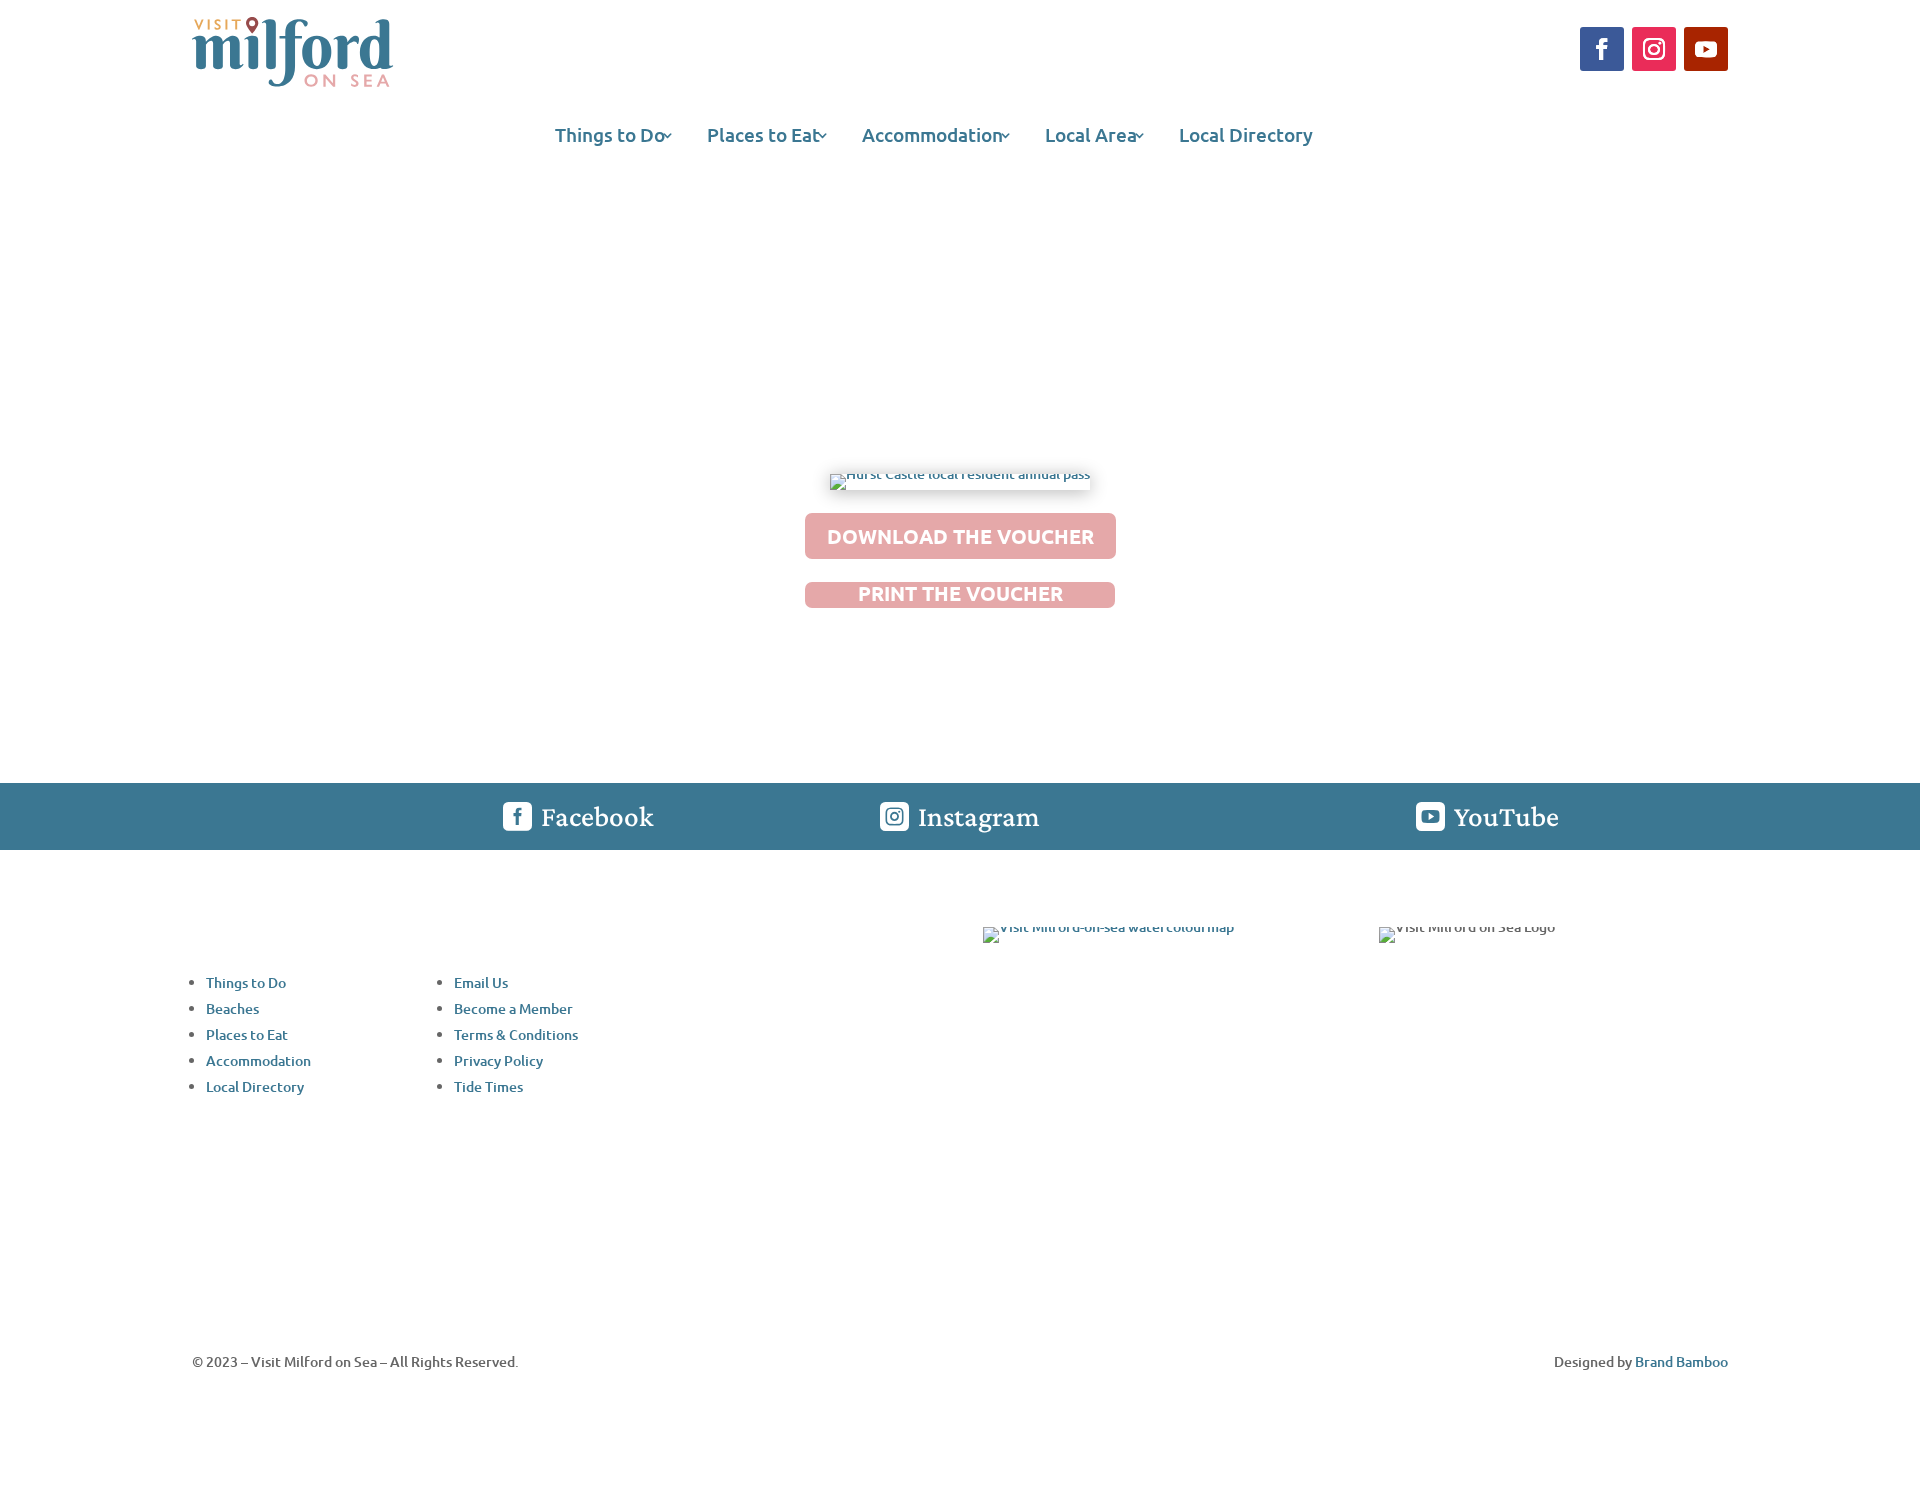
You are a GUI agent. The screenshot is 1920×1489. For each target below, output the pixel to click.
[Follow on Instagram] (1654, 49)
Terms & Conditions (516, 1034)
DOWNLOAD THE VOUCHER (960, 536)
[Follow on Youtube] (1706, 49)
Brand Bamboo (1681, 1361)
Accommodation (932, 137)
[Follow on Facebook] (1602, 49)
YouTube (1506, 816)
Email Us (481, 982)
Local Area (1091, 137)
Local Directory (1246, 137)
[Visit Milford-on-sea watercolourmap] (1108, 926)
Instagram (979, 816)
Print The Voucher (960, 593)
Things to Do (610, 137)
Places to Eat (763, 137)
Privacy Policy (498, 1060)
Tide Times (488, 1086)
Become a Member (513, 1008)
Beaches (232, 1008)
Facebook (597, 816)
